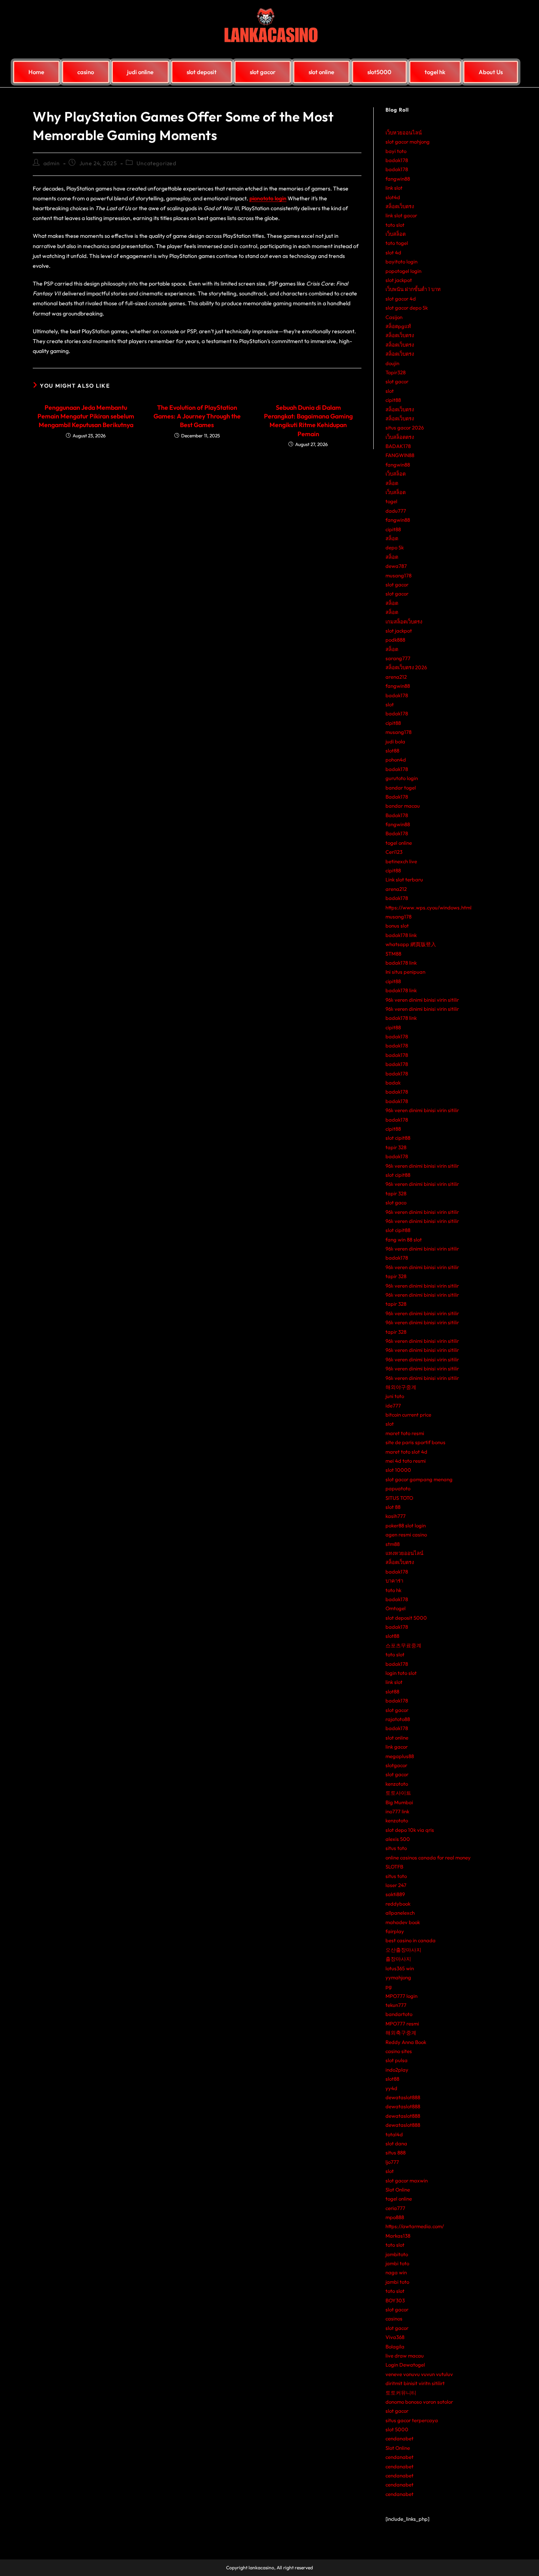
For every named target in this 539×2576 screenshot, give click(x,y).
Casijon (394, 317)
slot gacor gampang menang (419, 1479)
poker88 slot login (406, 1525)
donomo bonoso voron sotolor (419, 2402)
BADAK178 (398, 446)
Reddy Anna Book (406, 2042)
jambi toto (397, 2263)
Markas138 (398, 2236)
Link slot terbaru (404, 879)
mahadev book (403, 1922)
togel (391, 501)
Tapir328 (396, 372)
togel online (399, 843)
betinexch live (401, 861)
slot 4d (393, 252)
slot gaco (396, 1202)
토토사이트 (398, 1793)
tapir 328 (396, 1147)
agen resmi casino (406, 1534)
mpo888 (395, 2217)
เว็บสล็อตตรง (400, 437)
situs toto (396, 1848)
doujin (392, 363)
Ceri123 (394, 852)
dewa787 (396, 566)
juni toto (395, 1396)
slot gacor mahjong (408, 142)
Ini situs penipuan (405, 972)
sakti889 (395, 1894)
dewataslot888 (403, 2097)
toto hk (393, 1590)
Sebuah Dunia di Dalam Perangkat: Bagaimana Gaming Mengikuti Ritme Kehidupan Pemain (308, 421)
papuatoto (398, 1488)
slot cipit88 (398, 1138)
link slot (394, 188)
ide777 (393, 1406)
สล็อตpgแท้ (398, 326)
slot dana (396, 2143)
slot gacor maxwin (407, 2180)
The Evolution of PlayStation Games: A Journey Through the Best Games (197, 416)
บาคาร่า (394, 1581)
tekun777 (396, 2005)
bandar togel (401, 788)
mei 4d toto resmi (406, 1461)
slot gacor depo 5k (407, 308)
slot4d (393, 197)
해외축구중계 (401, 2033)
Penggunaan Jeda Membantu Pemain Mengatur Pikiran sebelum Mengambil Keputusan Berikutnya (86, 416)
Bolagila (395, 2346)
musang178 (399, 575)
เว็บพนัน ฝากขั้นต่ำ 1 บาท (413, 289)
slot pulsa (397, 2060)
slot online (397, 1738)
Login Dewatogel (405, 2365)
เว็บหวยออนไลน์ (404, 133)
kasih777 (396, 1516)
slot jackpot (399, 280)
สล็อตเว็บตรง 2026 (406, 667)
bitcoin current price (408, 1415)
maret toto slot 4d (406, 1452)
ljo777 (392, 2162)
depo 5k (395, 547)
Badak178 (397, 797)
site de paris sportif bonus (415, 1442)
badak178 (397, 160)
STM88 (393, 954)
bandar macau (403, 806)
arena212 (396, 677)
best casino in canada (411, 1940)
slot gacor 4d (401, 299)
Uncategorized (156, 163)
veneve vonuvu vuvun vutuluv (419, 2374)
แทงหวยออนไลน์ (404, 1553)
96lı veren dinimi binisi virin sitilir (422, 1000)
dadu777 (396, 511)
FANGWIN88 (400, 455)
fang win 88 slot (404, 1239)
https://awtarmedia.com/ (415, 2226)
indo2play (397, 2070)
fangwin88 (398, 179)
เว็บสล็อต (396, 234)
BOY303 (395, 2300)
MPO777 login (401, 1996)
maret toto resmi (405, 1433)
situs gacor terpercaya (412, 2420)
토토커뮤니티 (401, 2393)
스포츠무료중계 (403, 1645)
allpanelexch (400, 1913)
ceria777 (395, 2208)
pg (389, 1986)
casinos (394, 2318)
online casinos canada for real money (428, 1857)
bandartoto (399, 2014)
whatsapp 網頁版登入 (411, 944)
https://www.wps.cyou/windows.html (429, 907)
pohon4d (396, 760)
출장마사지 (398, 1959)
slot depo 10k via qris (410, 1830)
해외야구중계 (401, 1387)
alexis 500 (398, 1839)
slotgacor (396, 1765)
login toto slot (401, 1673)
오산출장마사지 (403, 1950)
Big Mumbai (399, 1802)
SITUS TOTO (399, 1498)
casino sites (399, 2051)
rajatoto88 (398, 1719)
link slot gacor (401, 215)
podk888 (395, 640)
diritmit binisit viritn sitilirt (415, 2383)
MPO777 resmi (402, 2023)
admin (52, 163)
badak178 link (401, 935)
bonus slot (397, 926)
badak (393, 1083)
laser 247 (396, 1885)
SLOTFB (394, 1867)
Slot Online (398, 2190)
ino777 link (397, 1811)
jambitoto (397, 2254)
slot (390, 391)
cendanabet (400, 2438)
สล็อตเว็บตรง (400, 206)
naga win (396, 2272)
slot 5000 (397, 2429)
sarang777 (398, 658)
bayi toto (396, 151)
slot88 (392, 750)
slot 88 (393, 1507)
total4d (394, 2134)
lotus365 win (400, 1968)
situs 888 (396, 2152)
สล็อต (392, 483)
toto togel (397, 243)
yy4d (391, 2088)
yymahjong (398, 1977)
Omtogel (396, 1608)
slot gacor (397, 381)
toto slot (395, 225)
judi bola (395, 741)
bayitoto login (401, 261)
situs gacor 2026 (405, 427)
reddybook (398, 1904)
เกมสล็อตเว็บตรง (404, 622)
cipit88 (393, 400)
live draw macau (405, 2356)
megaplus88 (400, 1756)
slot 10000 (398, 1470)
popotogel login (403, 271)
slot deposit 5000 (406, 1618)
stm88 (393, 1544)
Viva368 (395, 2337)
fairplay (395, 1931)
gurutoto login (402, 778)
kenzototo (397, 1784)
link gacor (397, 1747)
